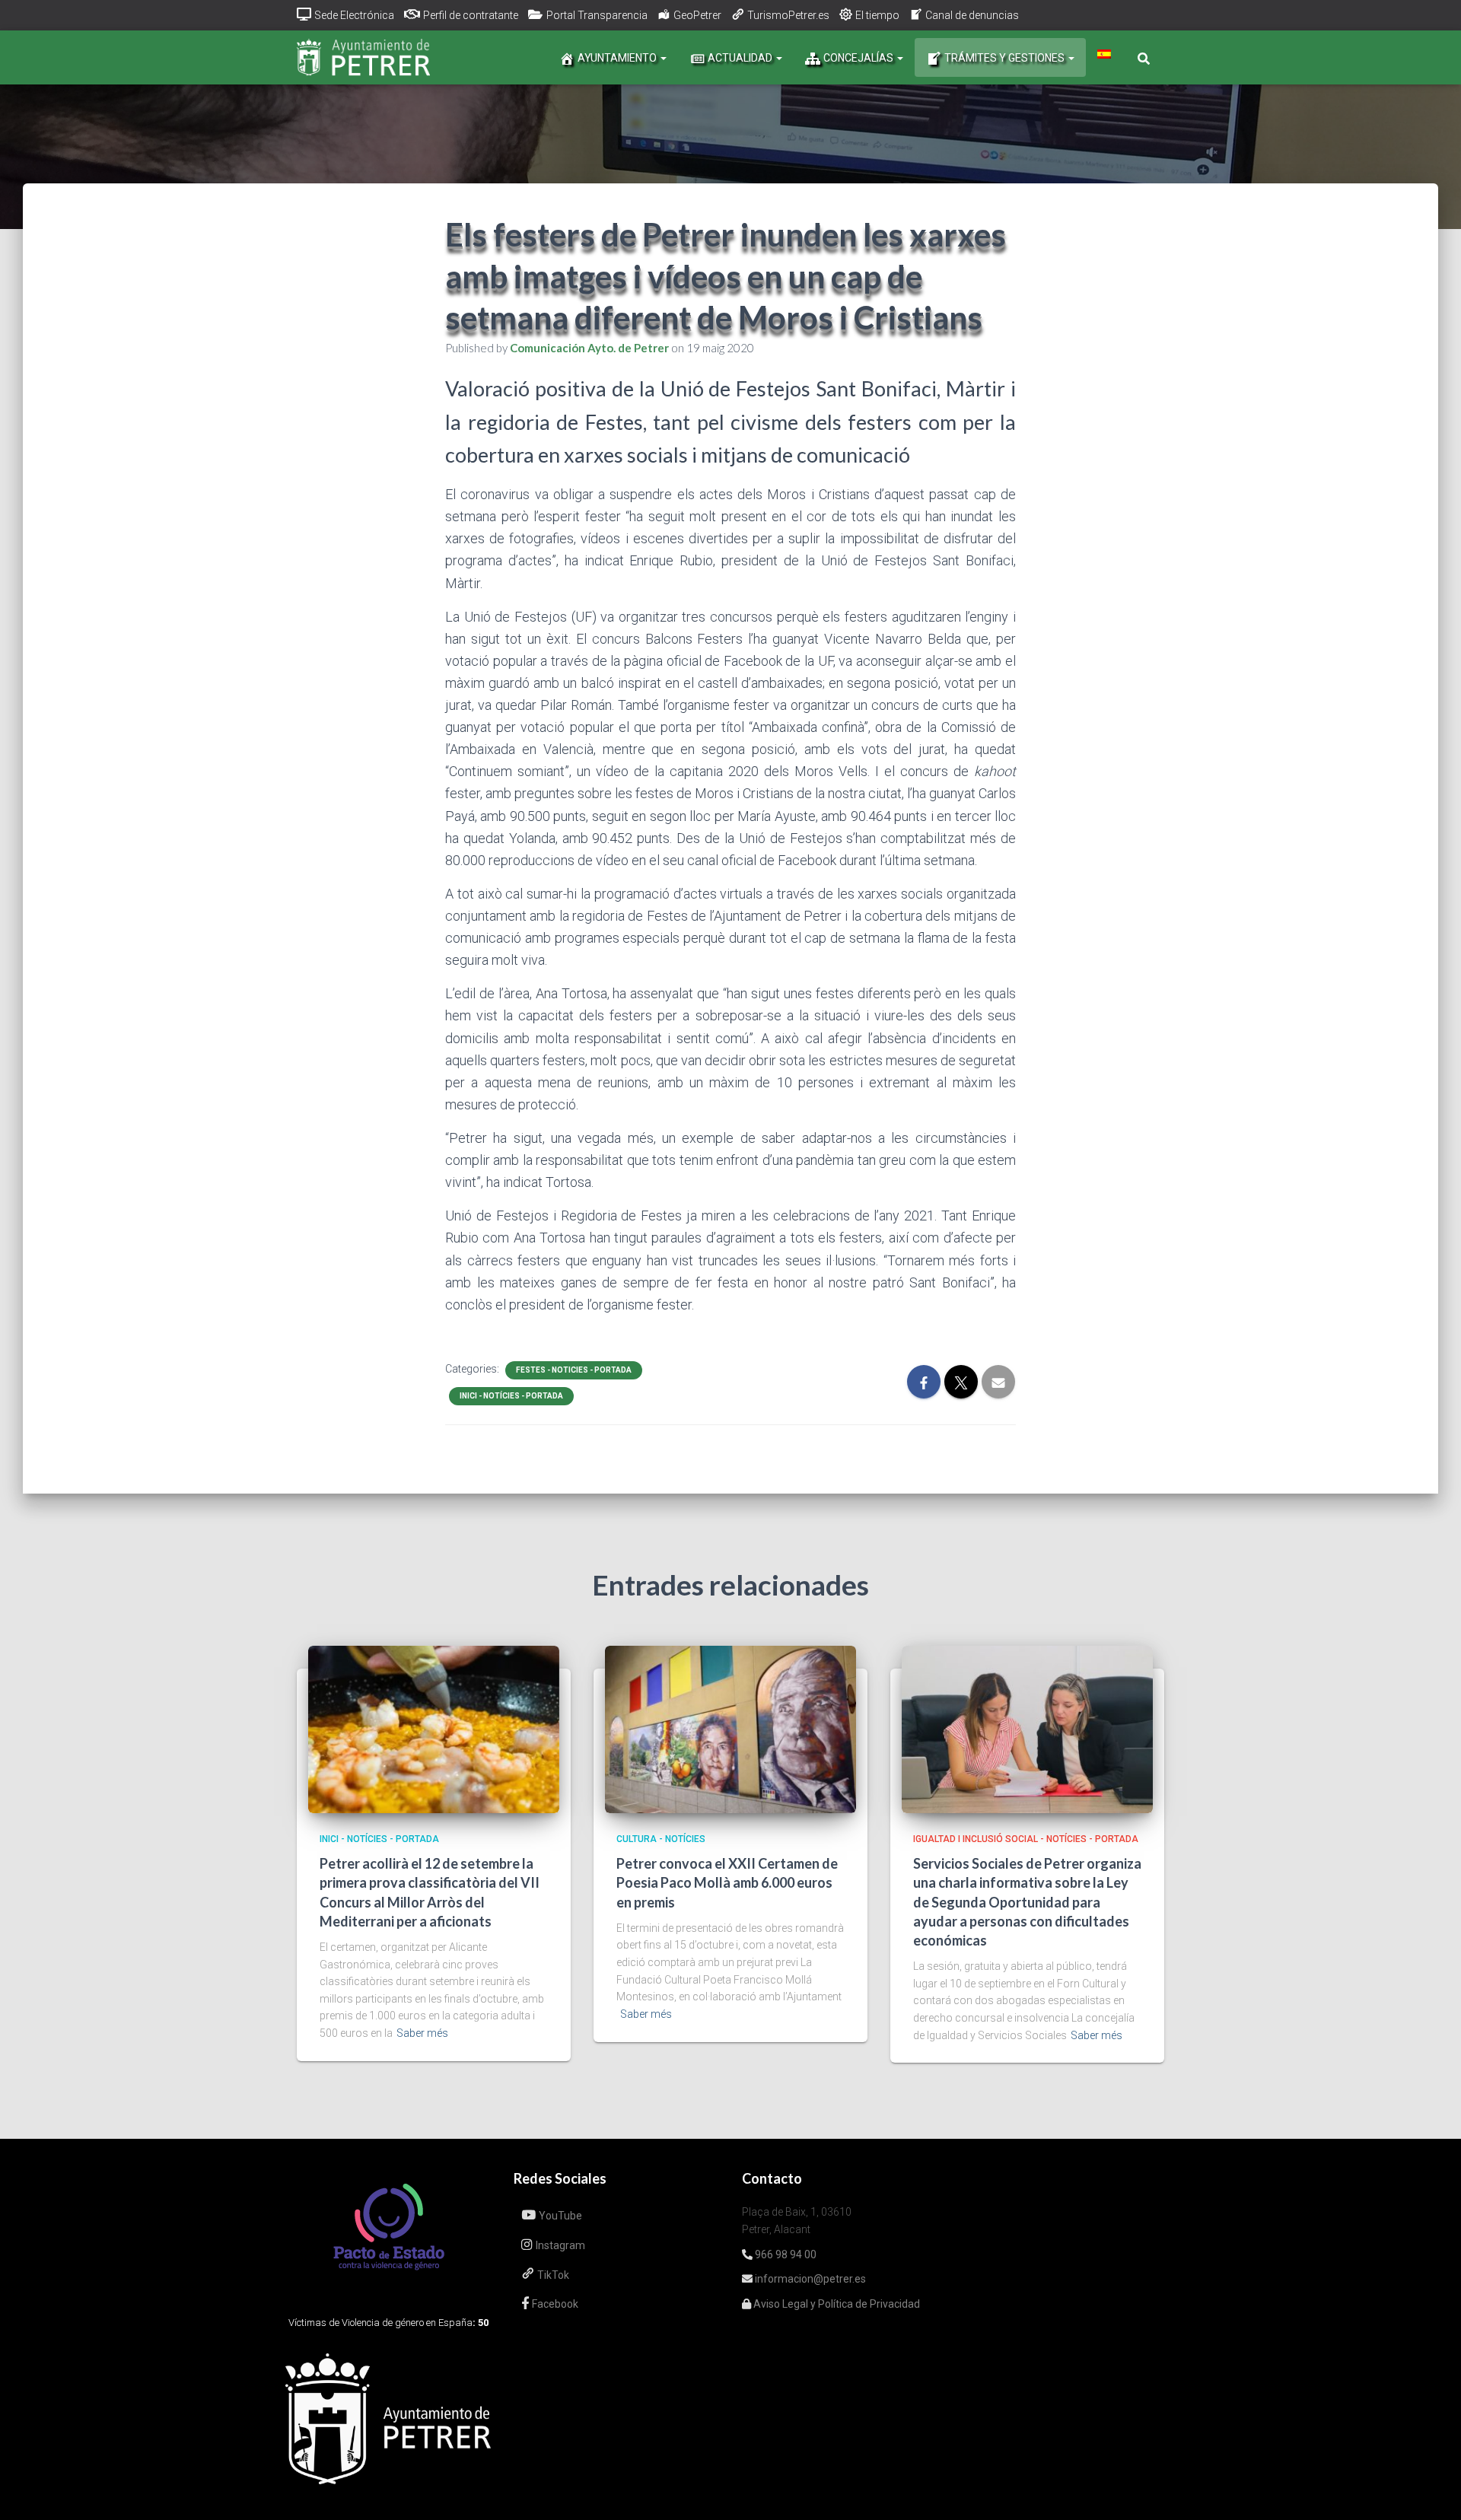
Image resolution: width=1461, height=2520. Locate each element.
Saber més (422, 2033)
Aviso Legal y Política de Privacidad (836, 2304)
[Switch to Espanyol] (1104, 54)
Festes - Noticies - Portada (574, 1370)
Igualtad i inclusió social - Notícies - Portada (1026, 1839)
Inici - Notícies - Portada (511, 1396)
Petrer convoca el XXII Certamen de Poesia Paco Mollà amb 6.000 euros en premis (727, 1882)
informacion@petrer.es (809, 2279)
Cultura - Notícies (661, 1839)
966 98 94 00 (785, 2254)
